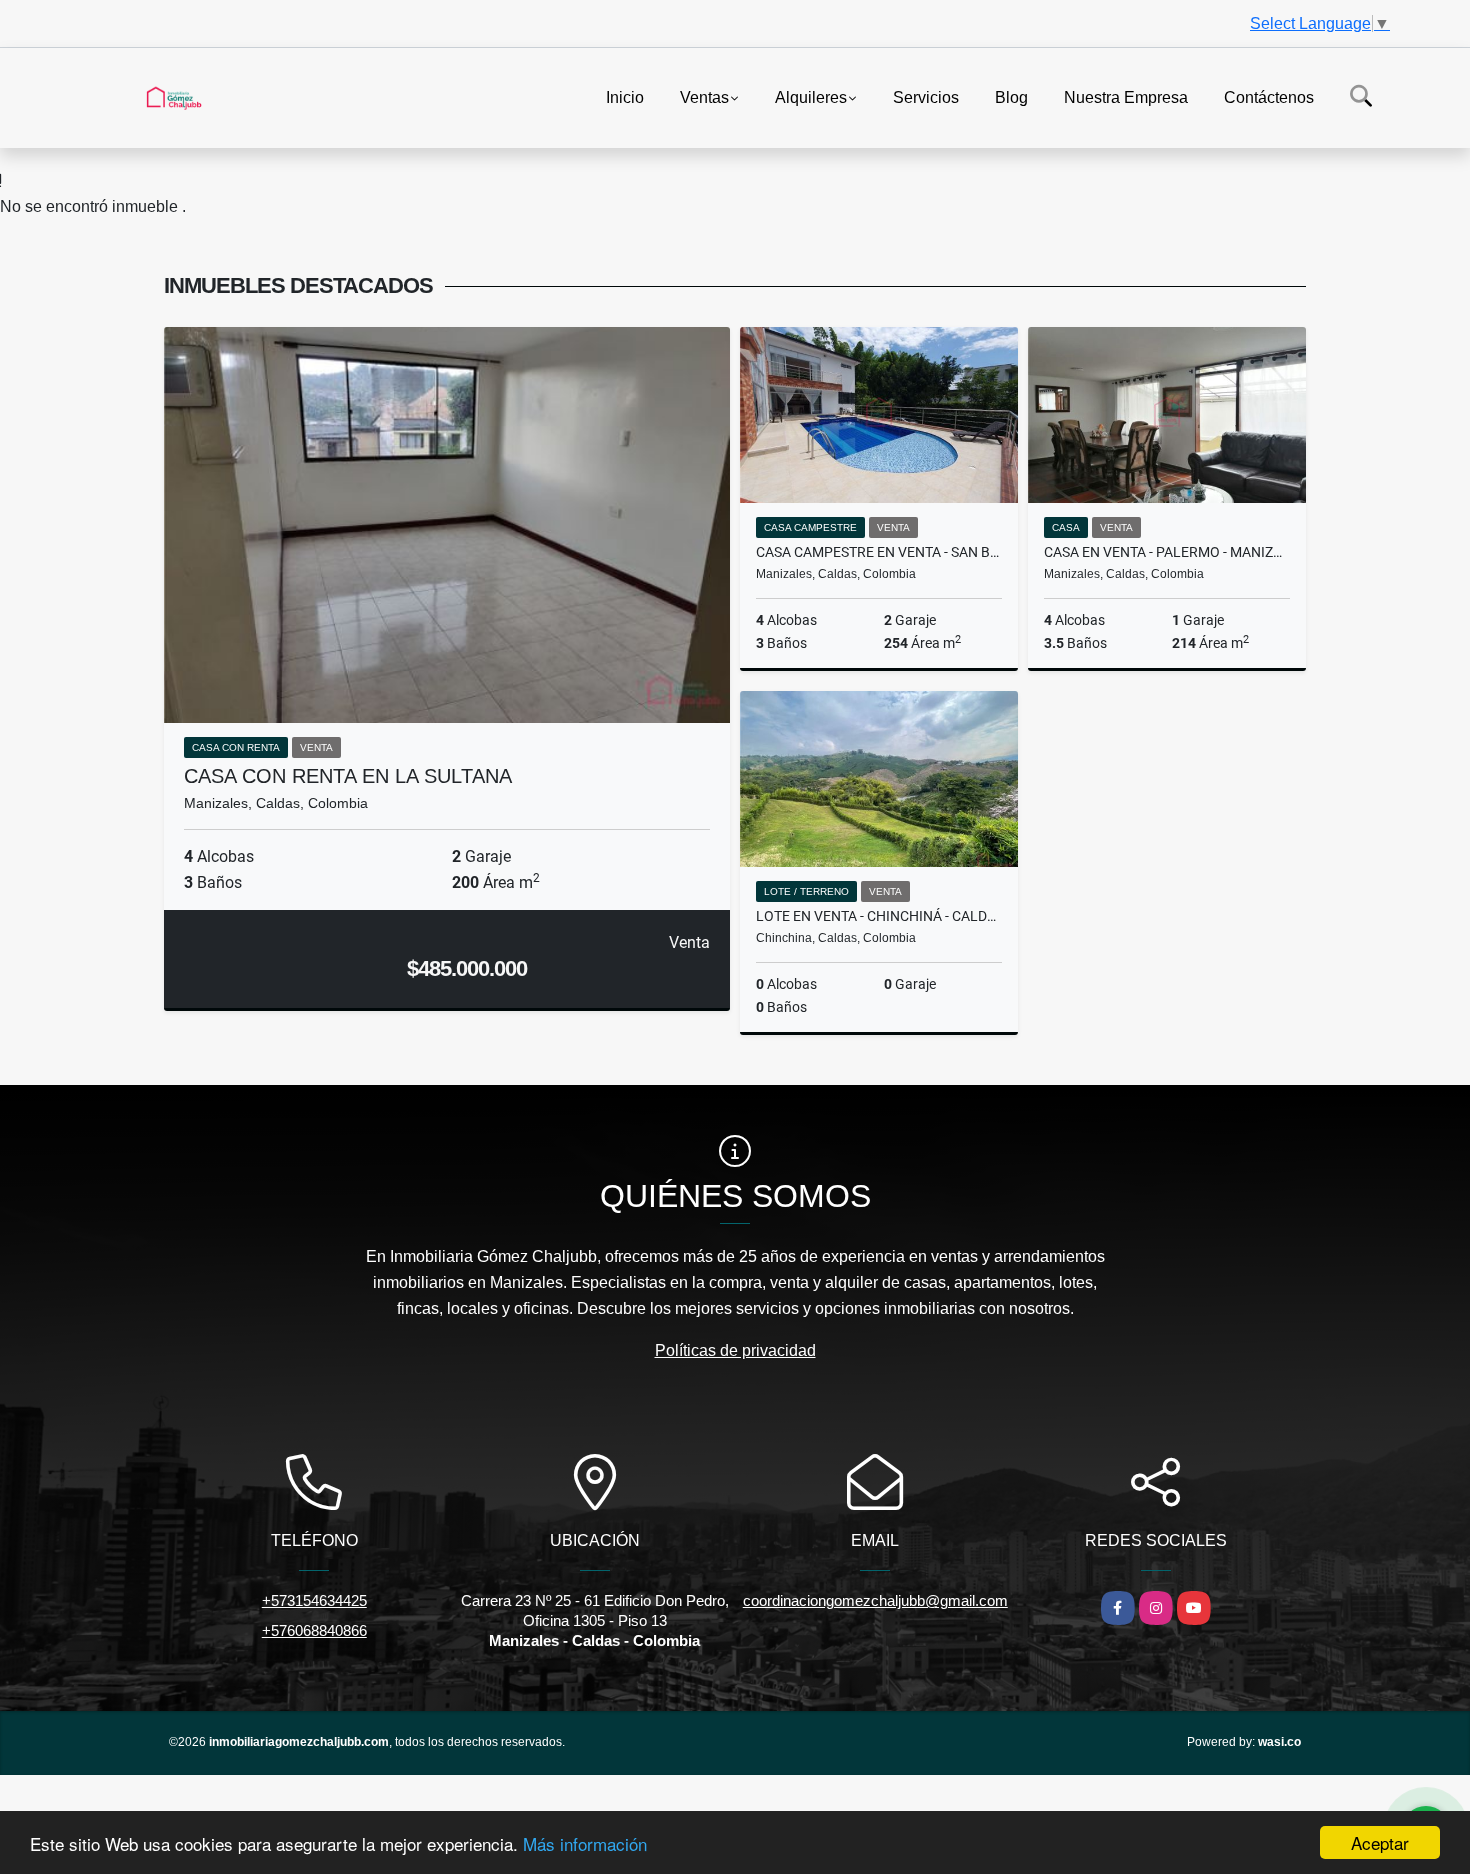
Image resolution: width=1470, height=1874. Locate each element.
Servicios (926, 96)
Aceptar (1380, 1842)
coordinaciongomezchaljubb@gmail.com (875, 1600)
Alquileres (811, 96)
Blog (1011, 96)
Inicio (625, 96)
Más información (585, 1843)
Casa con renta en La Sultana (348, 776)
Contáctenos (1269, 96)
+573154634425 (314, 1600)
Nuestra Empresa (1126, 96)
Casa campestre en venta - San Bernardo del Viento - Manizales (879, 552)
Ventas (704, 96)
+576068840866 (314, 1630)
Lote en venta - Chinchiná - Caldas (879, 916)
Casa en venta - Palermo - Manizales (1167, 552)
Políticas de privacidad (735, 1350)
